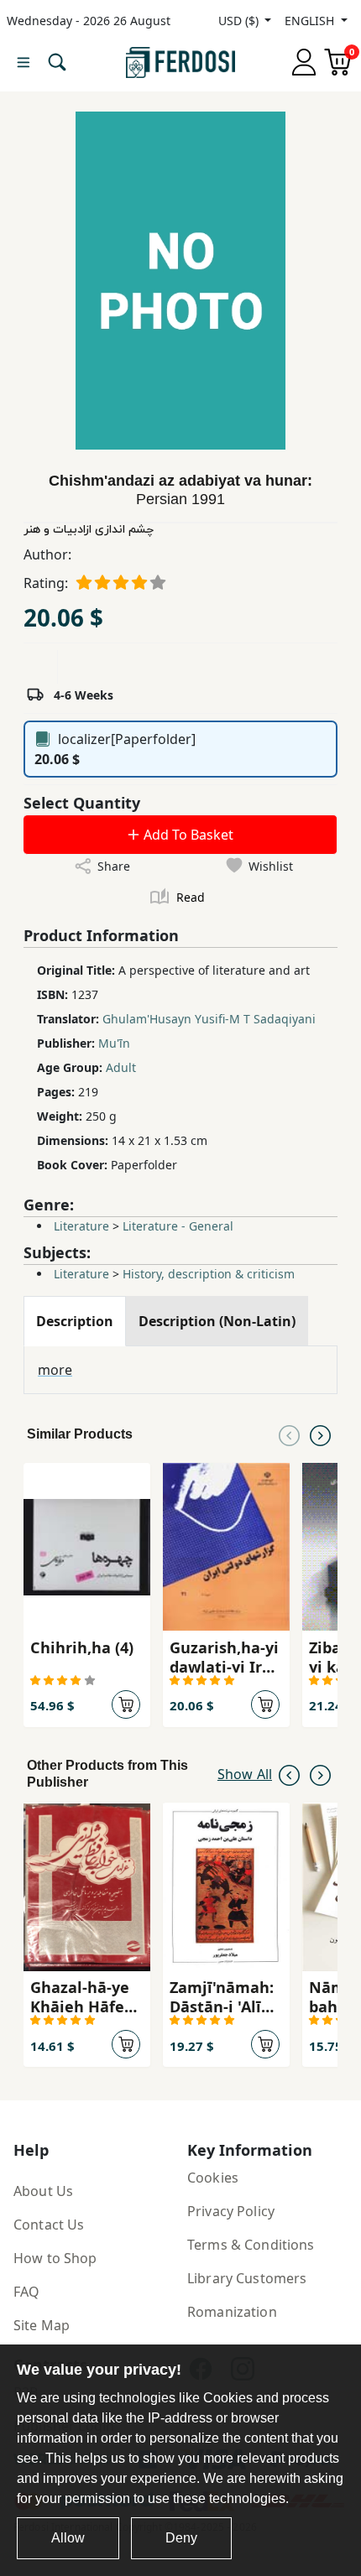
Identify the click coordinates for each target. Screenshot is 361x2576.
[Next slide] (320, 1434)
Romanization (232, 2312)
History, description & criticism (209, 1274)
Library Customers (247, 2278)
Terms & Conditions (251, 2245)
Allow (68, 2538)
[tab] (75, 1321)
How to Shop (55, 2258)
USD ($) (240, 21)
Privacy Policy (231, 2211)
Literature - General (178, 1226)
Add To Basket (187, 835)
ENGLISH (311, 21)
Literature (81, 1226)
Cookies (213, 2178)
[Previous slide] (289, 1434)
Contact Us (49, 2225)
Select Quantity (82, 803)
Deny (181, 2538)
